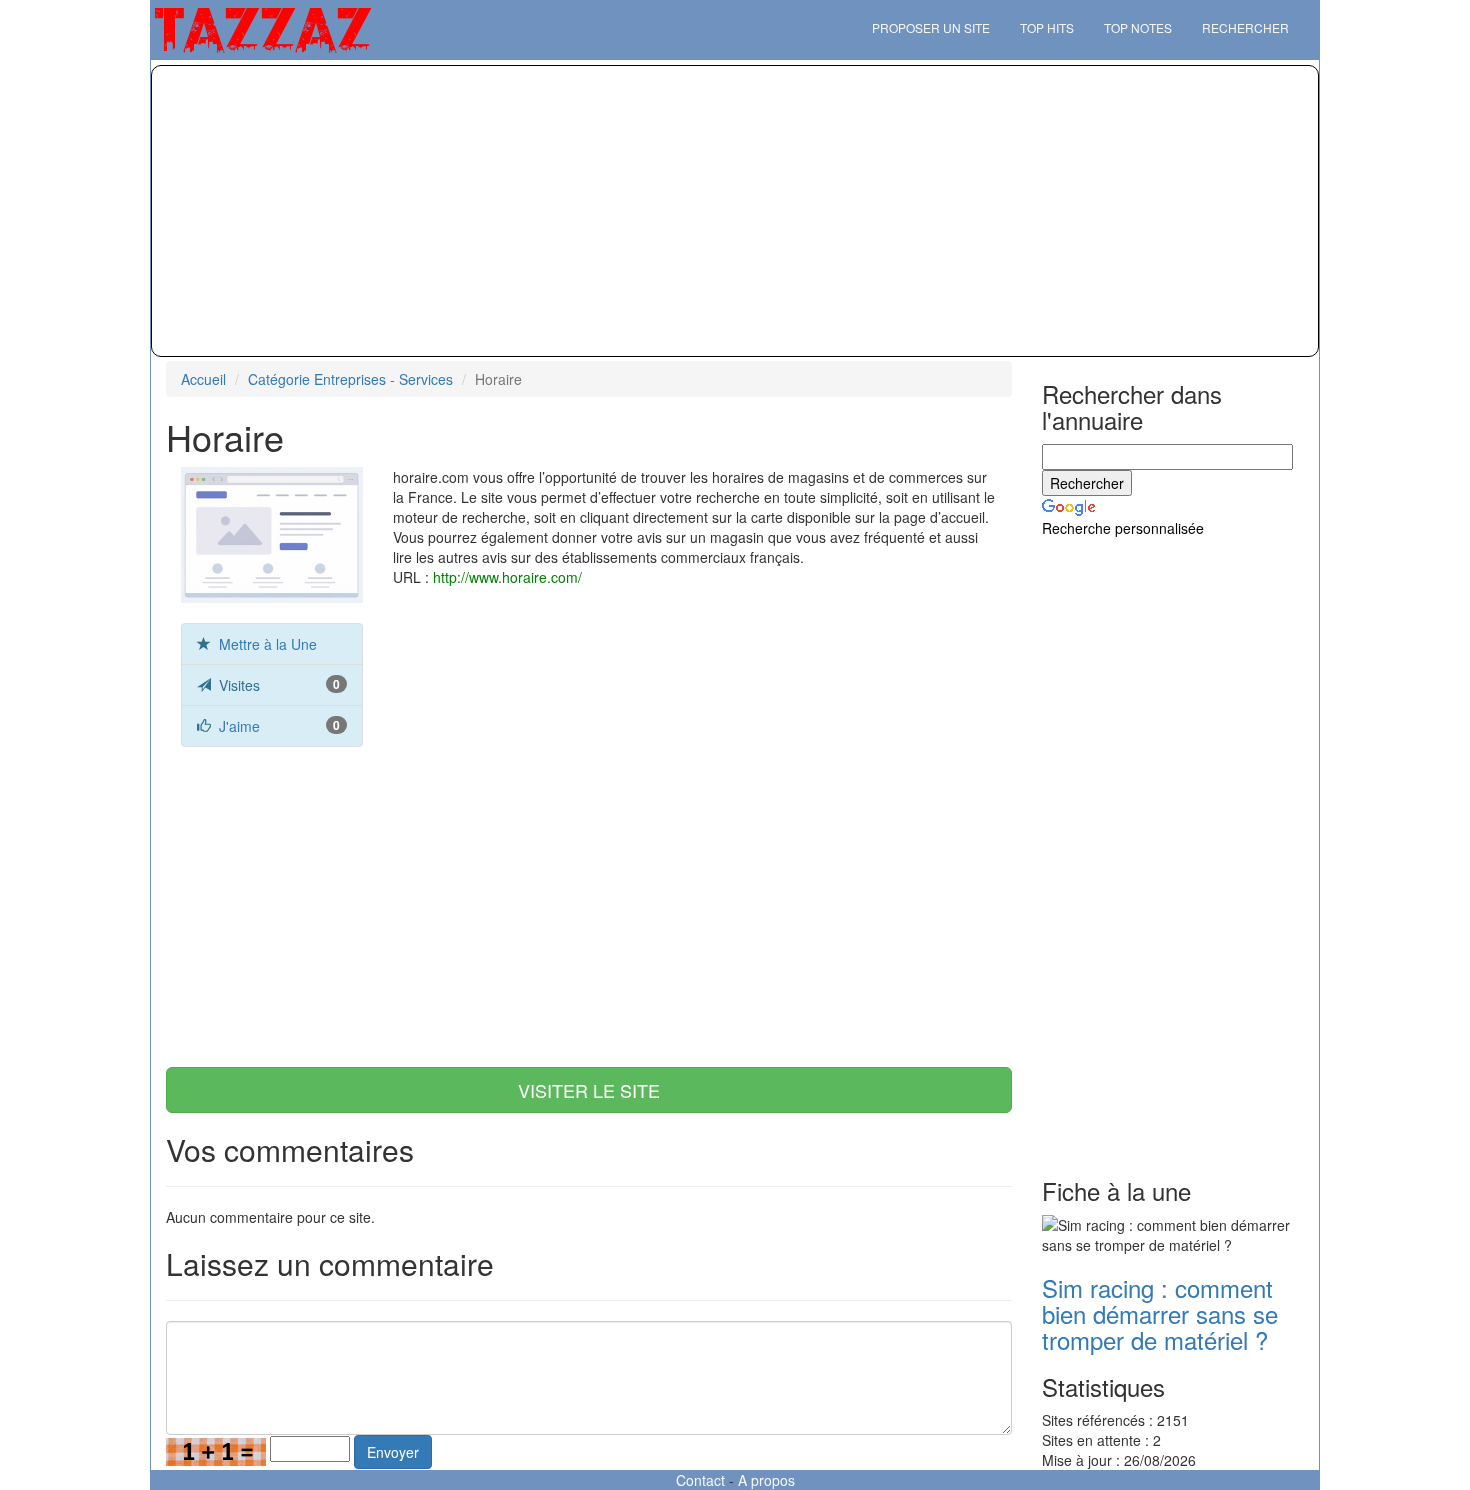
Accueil (203, 379)
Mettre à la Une (268, 644)
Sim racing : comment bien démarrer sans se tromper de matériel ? (1160, 1314)
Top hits (1047, 27)
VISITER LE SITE (589, 1090)
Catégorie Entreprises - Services (350, 379)
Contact (700, 1480)
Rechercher (1245, 27)
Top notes (1138, 27)
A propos (766, 1480)
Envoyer (393, 1452)
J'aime (239, 726)
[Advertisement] (735, 211)
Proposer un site (931, 27)
